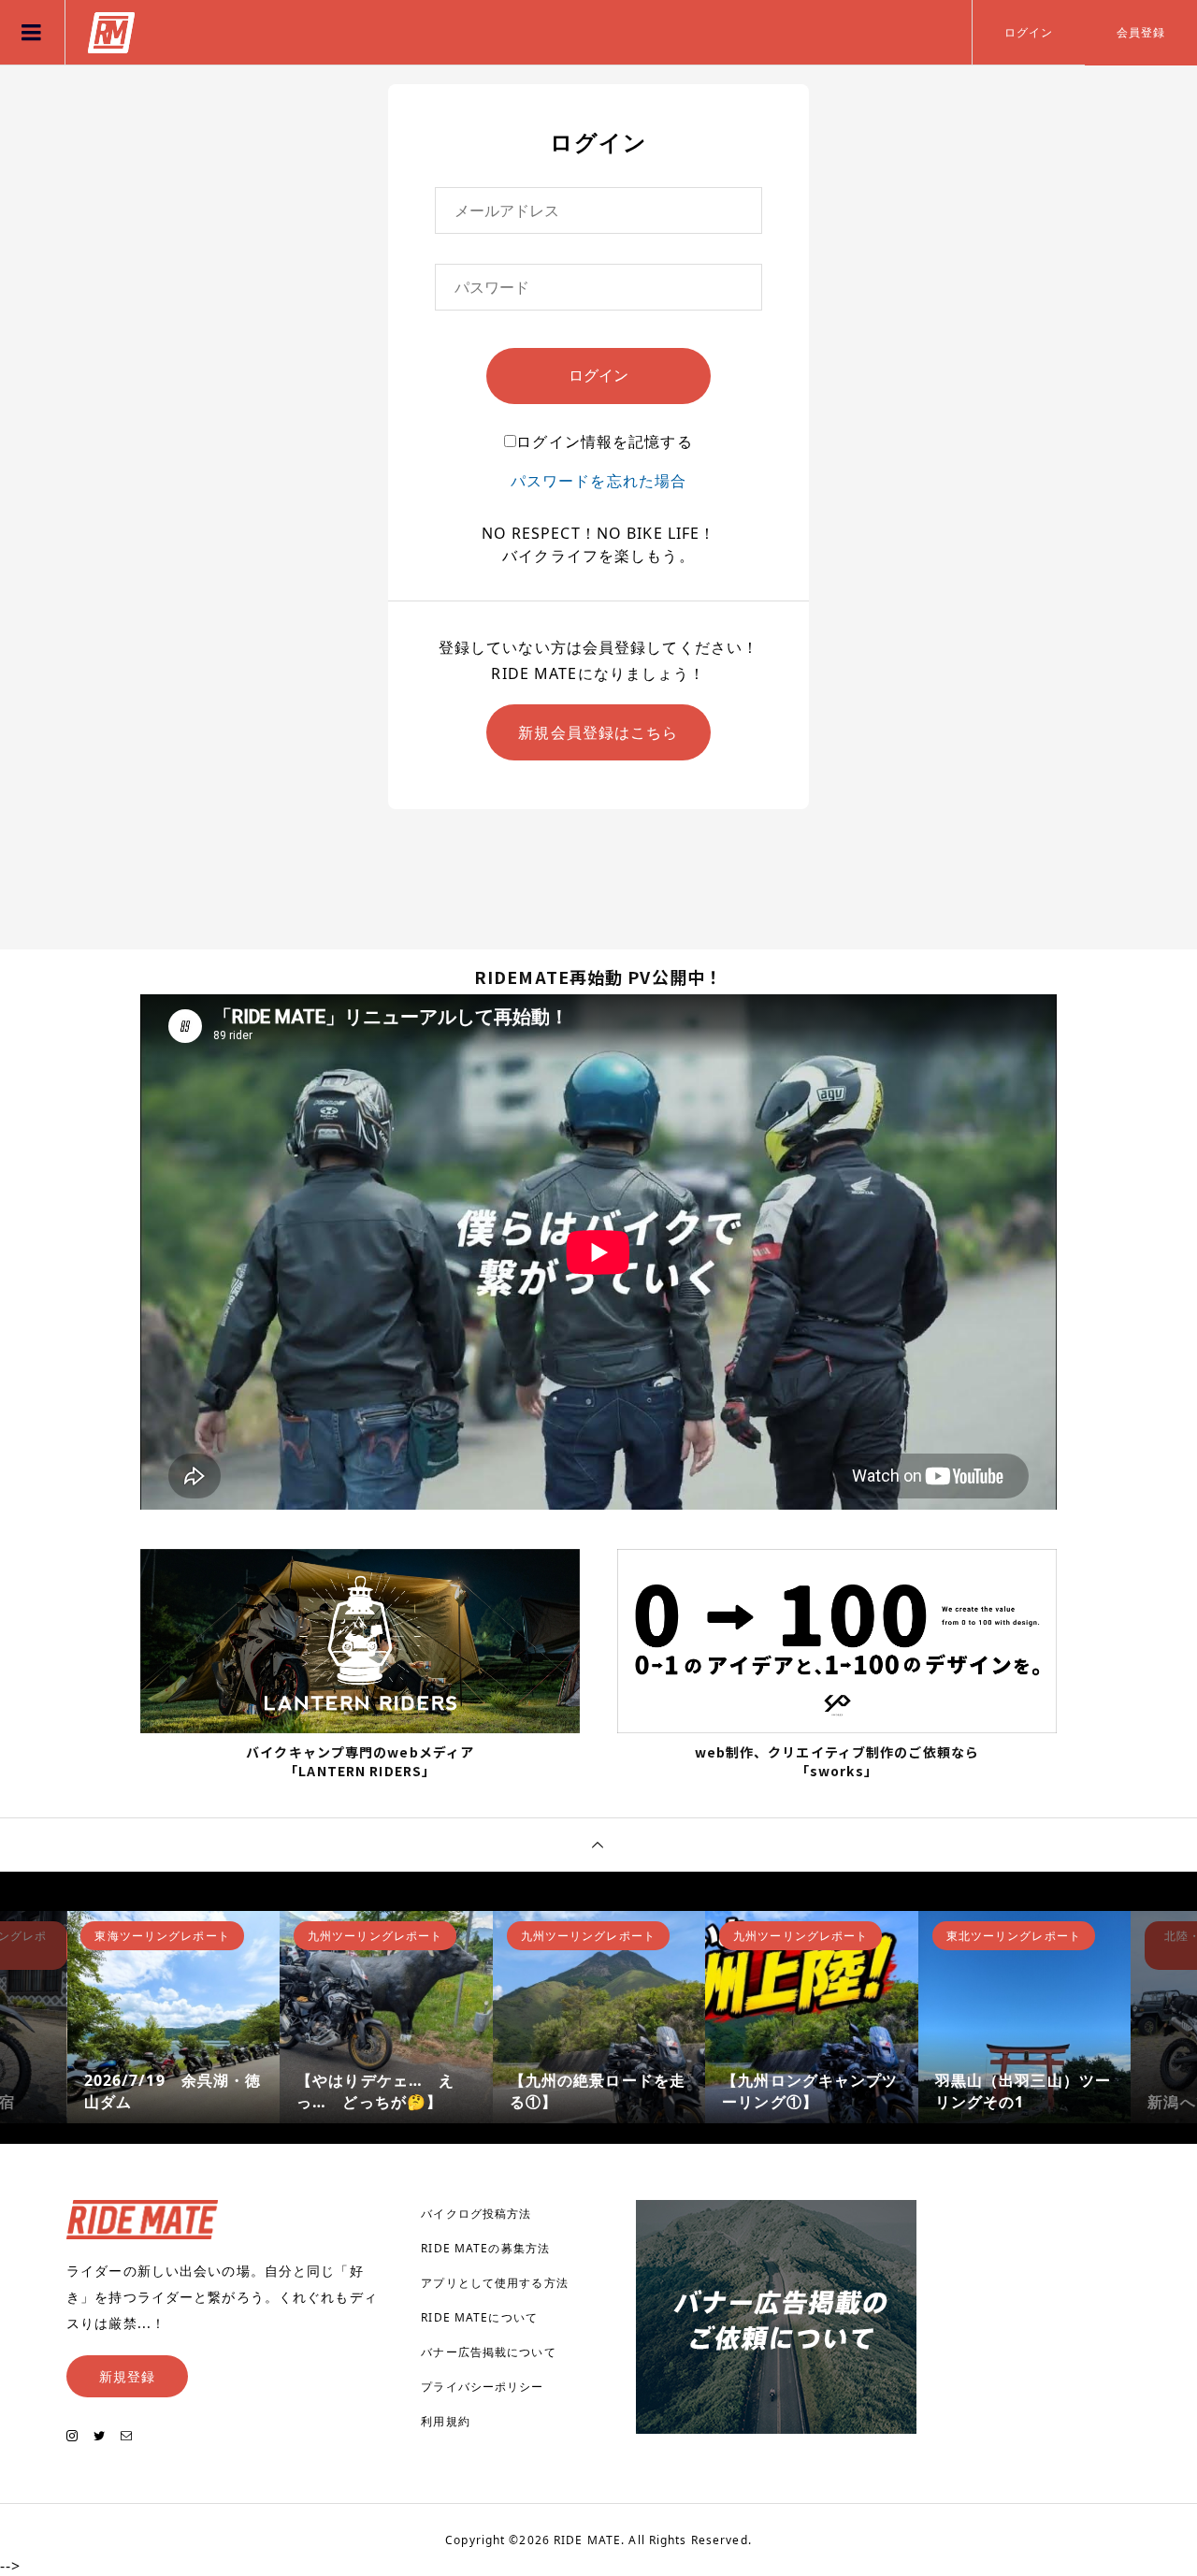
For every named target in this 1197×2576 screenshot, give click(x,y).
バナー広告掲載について (488, 2352)
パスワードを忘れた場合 (598, 481)
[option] (174, 2018)
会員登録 (1141, 32)
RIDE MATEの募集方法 (485, 2248)
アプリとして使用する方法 (494, 2283)
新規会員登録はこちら (598, 732)
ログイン (1029, 32)
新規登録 (127, 2376)
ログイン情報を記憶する (604, 441)
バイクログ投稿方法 (476, 2214)
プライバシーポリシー (482, 2387)
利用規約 (445, 2421)
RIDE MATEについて (479, 2317)
